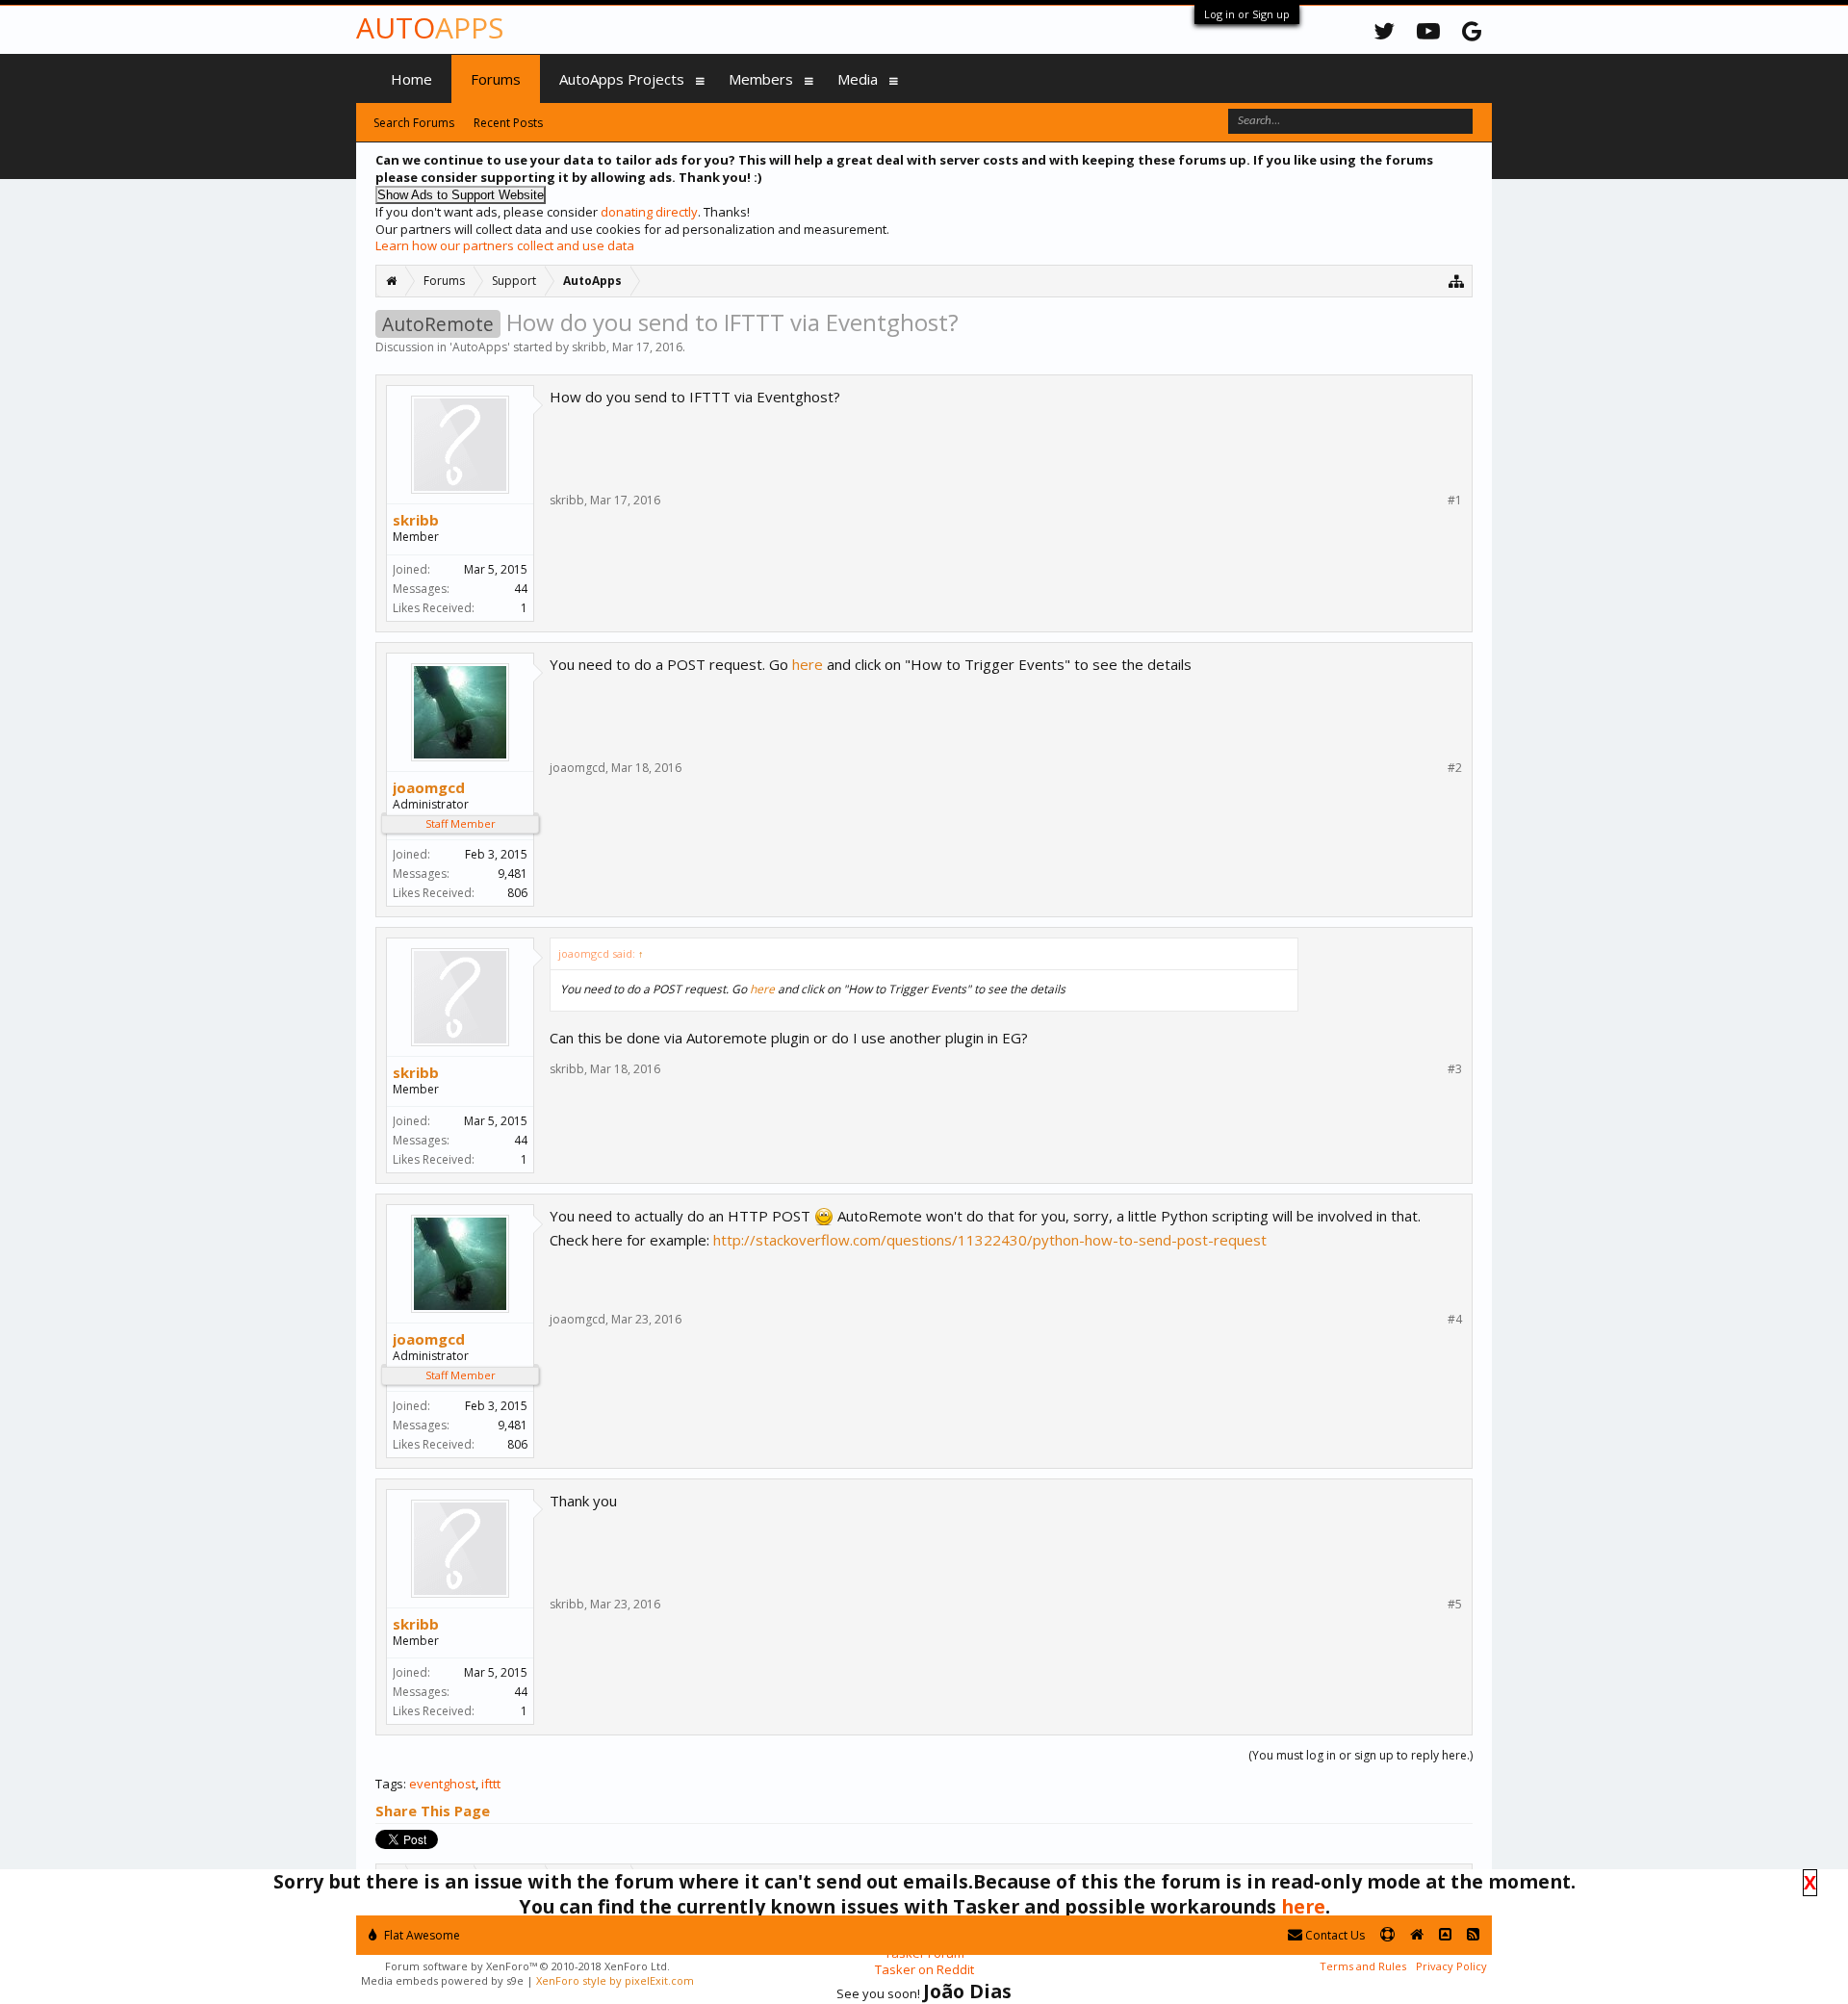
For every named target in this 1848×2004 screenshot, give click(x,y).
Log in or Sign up (1247, 14)
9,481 (513, 874)
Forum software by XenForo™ (527, 1966)
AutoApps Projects (622, 79)
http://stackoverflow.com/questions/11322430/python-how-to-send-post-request (990, 1240)
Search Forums (414, 123)
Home (411, 79)
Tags (389, 1784)
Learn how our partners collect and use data (505, 245)
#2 (1455, 768)
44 (521, 589)
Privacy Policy (1451, 1966)
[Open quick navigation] (1457, 281)
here (808, 664)
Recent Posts (508, 123)
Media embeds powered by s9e (442, 1980)
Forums (496, 79)
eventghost (442, 1784)
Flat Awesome (421, 1935)
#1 (1455, 501)
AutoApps (480, 347)
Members (761, 79)
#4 (1455, 1320)
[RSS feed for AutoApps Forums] (1473, 1935)
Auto (430, 27)
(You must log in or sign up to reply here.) (1360, 1755)
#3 (1455, 1069)
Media (858, 79)
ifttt (491, 1784)
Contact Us (1334, 1935)
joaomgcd (429, 787)
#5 (1455, 1605)
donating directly (649, 212)
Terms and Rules (1363, 1966)
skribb (589, 347)
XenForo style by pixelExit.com (615, 1980)
